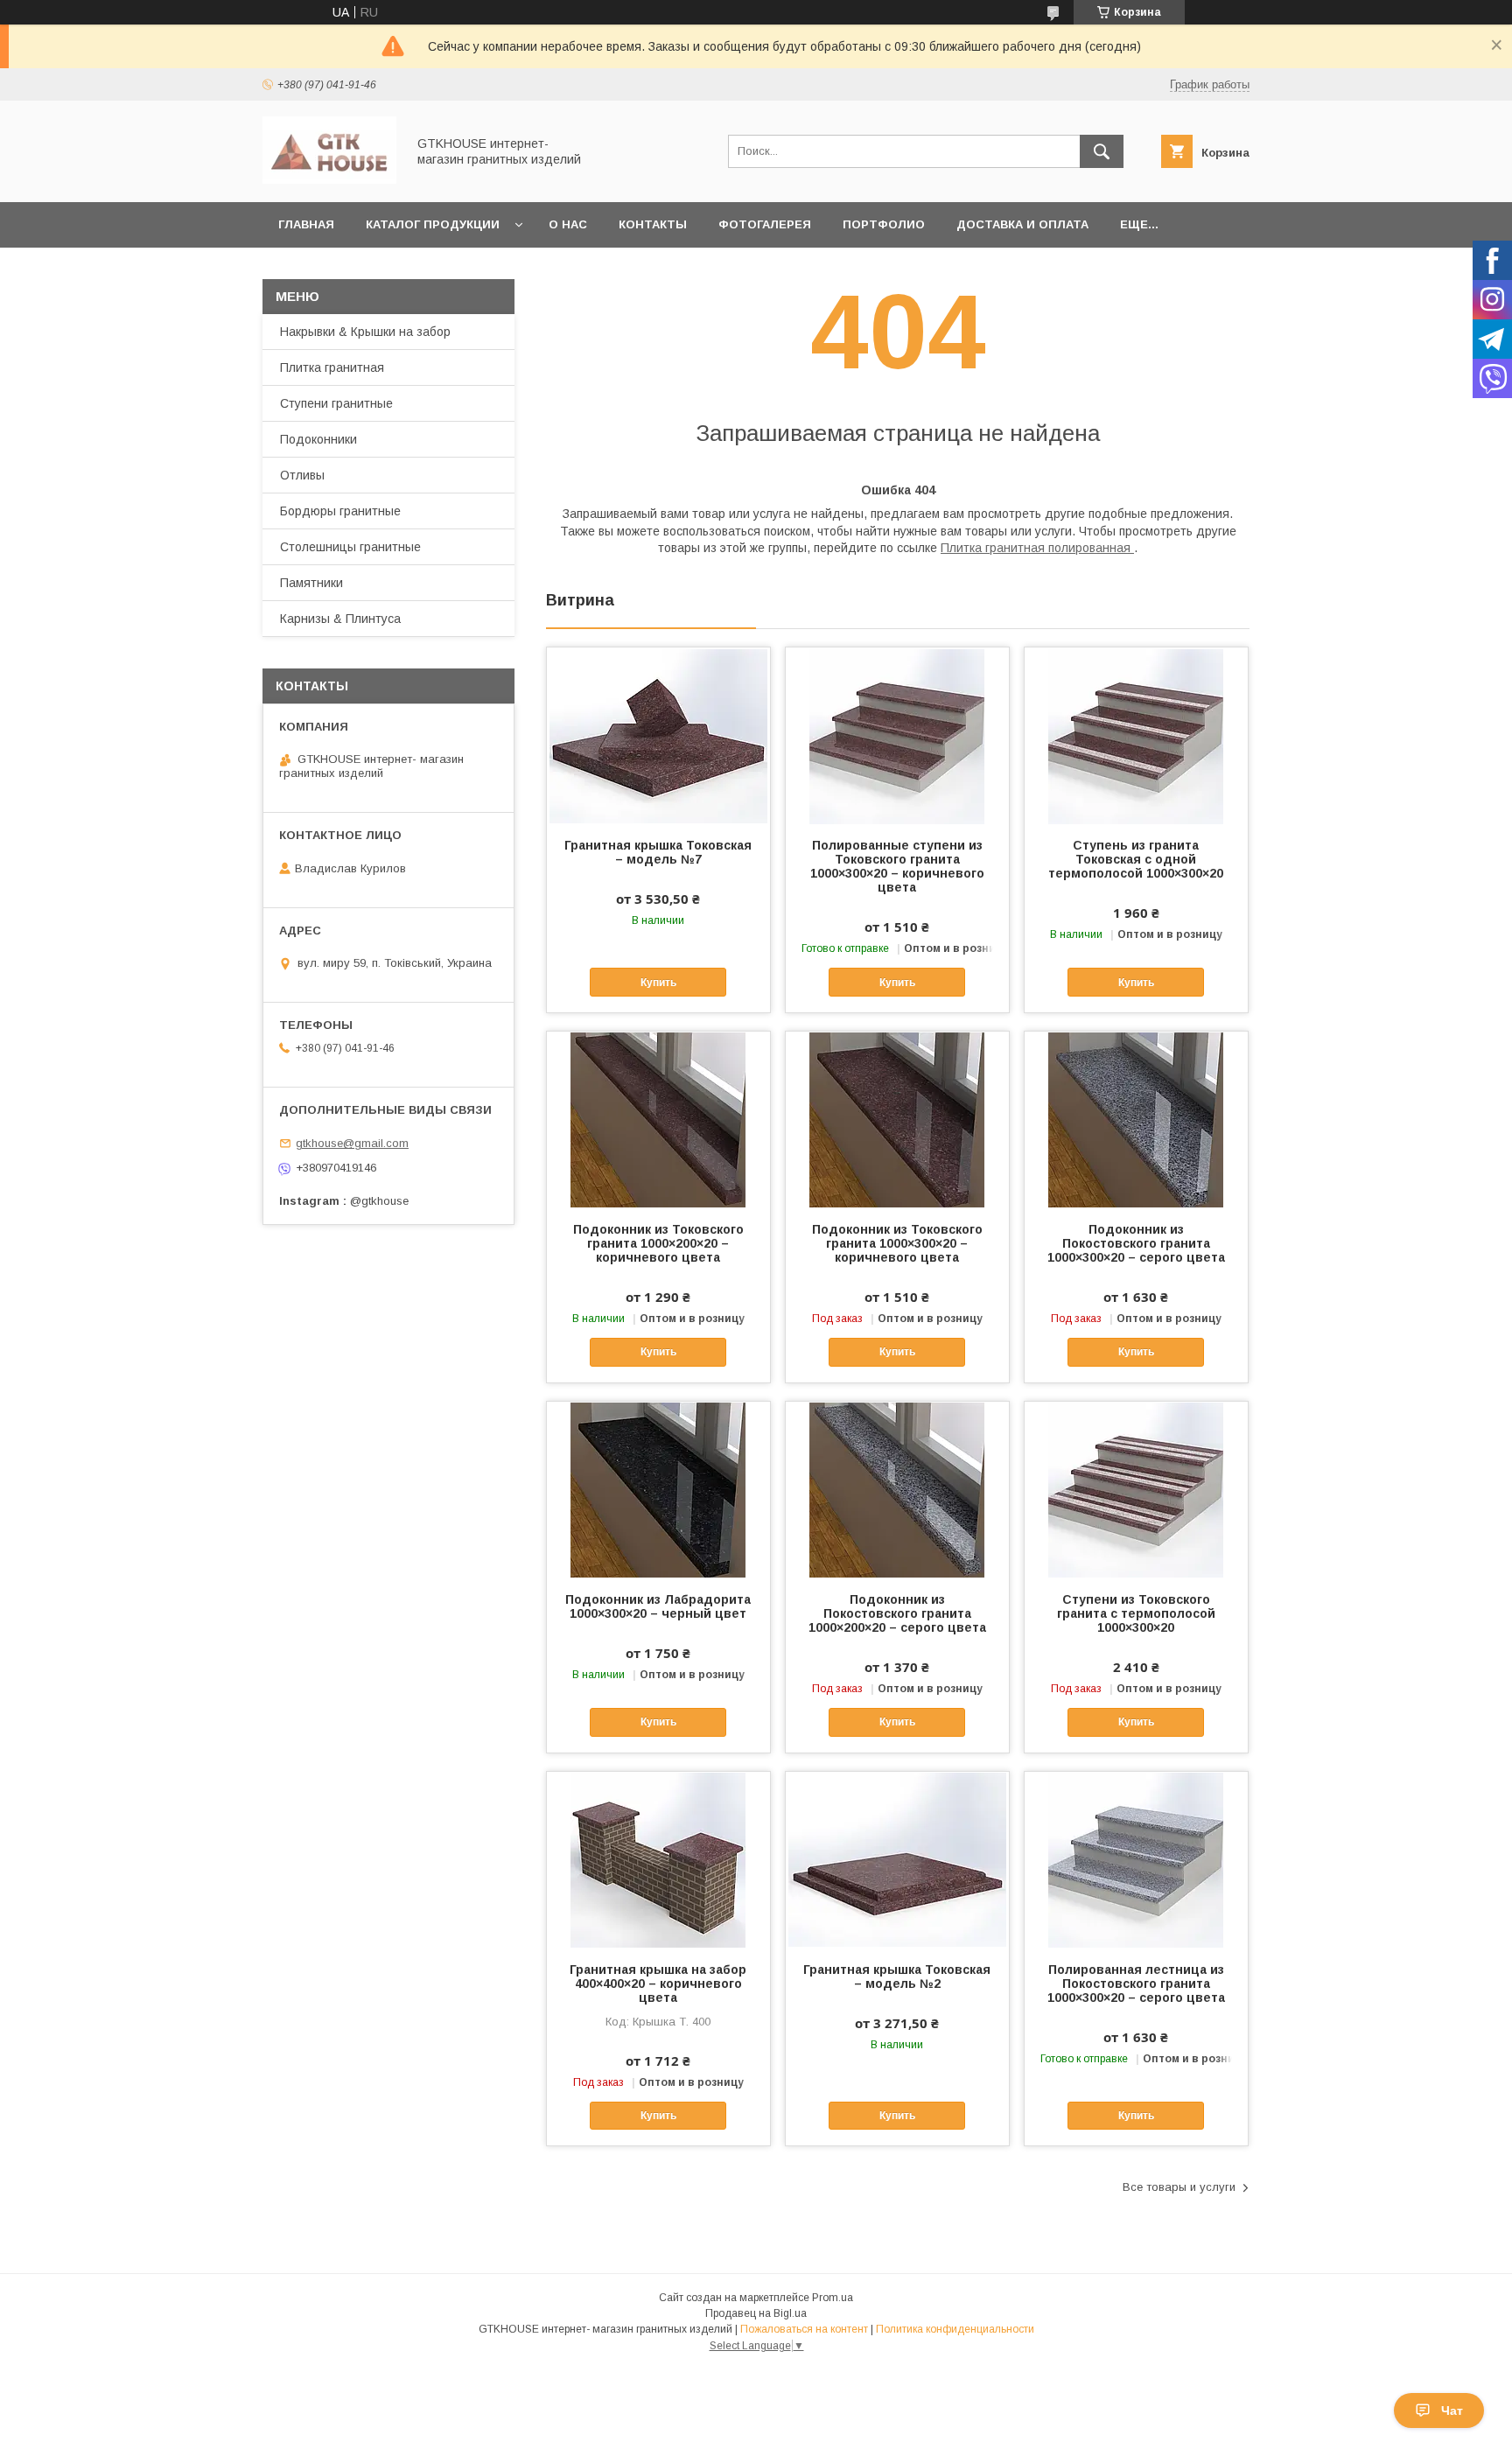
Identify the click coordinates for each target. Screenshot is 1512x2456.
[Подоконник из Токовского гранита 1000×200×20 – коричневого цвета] (658, 1119)
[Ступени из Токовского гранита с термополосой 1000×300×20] (1136, 1489)
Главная (306, 224)
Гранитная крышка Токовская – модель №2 (897, 1977)
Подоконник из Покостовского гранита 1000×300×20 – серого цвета (1136, 1243)
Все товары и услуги (1179, 2187)
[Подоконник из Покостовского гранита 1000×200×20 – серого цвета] (897, 1489)
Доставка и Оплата (1022, 224)
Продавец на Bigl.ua (756, 2313)
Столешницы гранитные (350, 547)
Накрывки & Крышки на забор (365, 332)
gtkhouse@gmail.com (352, 1143)
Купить (658, 983)
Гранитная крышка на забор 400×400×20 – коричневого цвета (658, 1984)
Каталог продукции (433, 224)
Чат (1452, 2411)
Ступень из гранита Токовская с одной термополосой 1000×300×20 (1136, 859)
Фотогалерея (765, 224)
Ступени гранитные (336, 403)
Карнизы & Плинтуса (340, 619)
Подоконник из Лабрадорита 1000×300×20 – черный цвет (658, 1606)
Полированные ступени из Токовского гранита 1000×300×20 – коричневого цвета (897, 866)
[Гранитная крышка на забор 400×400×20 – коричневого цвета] (658, 1859)
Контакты (653, 224)
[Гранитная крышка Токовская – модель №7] (658, 735)
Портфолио (884, 224)
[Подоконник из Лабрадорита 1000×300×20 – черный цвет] (658, 1489)
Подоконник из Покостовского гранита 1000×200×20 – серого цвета (897, 1613)
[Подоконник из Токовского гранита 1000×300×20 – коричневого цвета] (897, 1119)
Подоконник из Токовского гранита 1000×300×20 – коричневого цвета (897, 1243)
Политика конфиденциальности (955, 2329)
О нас (568, 224)
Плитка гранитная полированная (1037, 548)
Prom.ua (833, 2298)
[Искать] (1102, 151)
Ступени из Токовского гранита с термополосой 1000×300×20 (1136, 1613)
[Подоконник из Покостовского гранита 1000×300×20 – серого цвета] (1136, 1119)
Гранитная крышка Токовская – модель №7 (658, 852)
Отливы (302, 475)
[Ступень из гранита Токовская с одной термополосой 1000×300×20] (1136, 735)
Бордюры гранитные (340, 511)
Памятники (311, 583)
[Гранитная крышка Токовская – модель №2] (897, 1859)
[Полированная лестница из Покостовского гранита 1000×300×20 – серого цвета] (1136, 1859)
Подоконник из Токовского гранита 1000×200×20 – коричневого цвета (658, 1243)
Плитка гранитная (332, 367)
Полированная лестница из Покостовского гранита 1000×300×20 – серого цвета (1136, 1984)
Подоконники (318, 439)
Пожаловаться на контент (804, 2329)
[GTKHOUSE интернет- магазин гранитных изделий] (329, 179)
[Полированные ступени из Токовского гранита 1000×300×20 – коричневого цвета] (897, 735)
